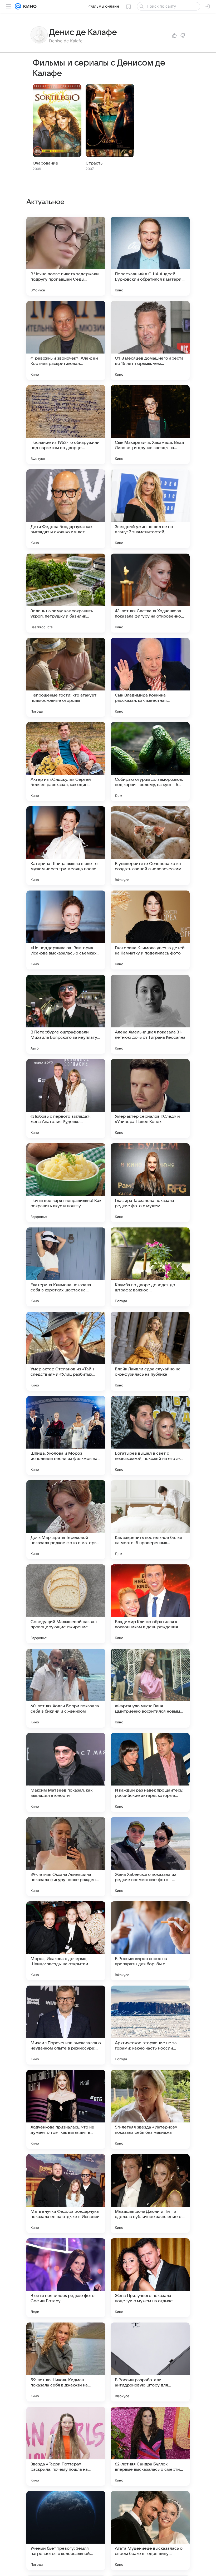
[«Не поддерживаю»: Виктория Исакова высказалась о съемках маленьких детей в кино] (66, 930)
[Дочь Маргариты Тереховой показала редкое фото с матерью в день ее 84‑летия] (66, 1520)
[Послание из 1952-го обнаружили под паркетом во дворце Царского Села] (66, 425)
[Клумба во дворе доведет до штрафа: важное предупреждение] (150, 1267)
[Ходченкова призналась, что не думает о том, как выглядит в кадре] (66, 2109)
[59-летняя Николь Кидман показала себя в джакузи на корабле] (66, 2362)
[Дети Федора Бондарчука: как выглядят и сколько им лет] (66, 509)
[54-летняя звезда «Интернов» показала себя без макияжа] (150, 2109)
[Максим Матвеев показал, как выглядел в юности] (66, 1772)
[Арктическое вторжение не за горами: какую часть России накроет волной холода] (150, 2025)
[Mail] (18, 6)
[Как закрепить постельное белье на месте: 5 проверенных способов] (150, 1520)
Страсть (94, 163)
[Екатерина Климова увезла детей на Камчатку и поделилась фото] (150, 930)
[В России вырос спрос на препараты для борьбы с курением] (150, 1941)
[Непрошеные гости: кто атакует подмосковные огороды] (66, 677)
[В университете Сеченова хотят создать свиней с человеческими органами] (150, 846)
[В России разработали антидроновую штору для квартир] (150, 2362)
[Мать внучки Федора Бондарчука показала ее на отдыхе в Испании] (66, 2194)
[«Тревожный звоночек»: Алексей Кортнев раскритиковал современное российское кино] (66, 340)
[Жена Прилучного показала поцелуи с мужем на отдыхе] (150, 2278)
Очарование (45, 163)
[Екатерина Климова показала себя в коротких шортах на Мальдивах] (66, 1267)
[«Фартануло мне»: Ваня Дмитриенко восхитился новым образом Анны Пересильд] (150, 1688)
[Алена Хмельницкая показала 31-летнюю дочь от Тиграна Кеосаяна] (150, 1014)
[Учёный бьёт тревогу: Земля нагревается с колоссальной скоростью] (66, 2530)
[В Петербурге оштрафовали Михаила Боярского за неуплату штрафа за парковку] (66, 1014)
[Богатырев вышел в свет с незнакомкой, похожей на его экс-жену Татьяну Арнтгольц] (150, 1435)
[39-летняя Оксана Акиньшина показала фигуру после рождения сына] (66, 1857)
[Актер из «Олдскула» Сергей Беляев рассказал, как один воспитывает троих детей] (66, 762)
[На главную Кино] (29, 6)
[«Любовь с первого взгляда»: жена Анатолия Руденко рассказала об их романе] (66, 1098)
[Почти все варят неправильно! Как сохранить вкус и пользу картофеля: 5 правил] (66, 1183)
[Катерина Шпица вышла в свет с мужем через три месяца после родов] (66, 846)
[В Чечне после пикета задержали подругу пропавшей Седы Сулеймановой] (66, 256)
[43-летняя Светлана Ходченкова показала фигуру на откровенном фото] (150, 593)
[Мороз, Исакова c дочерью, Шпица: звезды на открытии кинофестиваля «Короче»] (66, 1941)
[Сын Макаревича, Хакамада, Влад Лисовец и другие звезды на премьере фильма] (150, 425)
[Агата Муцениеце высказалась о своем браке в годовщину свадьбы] (150, 2530)
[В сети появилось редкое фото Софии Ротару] (66, 2278)
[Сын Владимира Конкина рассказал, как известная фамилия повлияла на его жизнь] (150, 677)
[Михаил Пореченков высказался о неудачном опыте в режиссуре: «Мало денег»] (66, 2025)
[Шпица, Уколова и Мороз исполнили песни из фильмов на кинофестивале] (66, 1435)
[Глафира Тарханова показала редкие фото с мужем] (150, 1183)
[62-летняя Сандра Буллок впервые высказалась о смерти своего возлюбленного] (150, 2446)
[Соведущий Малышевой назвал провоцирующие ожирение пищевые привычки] (66, 1604)
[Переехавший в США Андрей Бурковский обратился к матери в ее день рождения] (150, 256)
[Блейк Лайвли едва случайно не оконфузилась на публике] (150, 1351)
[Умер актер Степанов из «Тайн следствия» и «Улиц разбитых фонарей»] (66, 1351)
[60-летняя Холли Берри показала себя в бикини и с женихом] (66, 1688)
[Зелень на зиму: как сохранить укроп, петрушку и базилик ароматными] (66, 593)
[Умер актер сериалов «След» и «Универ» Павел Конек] (150, 1098)
